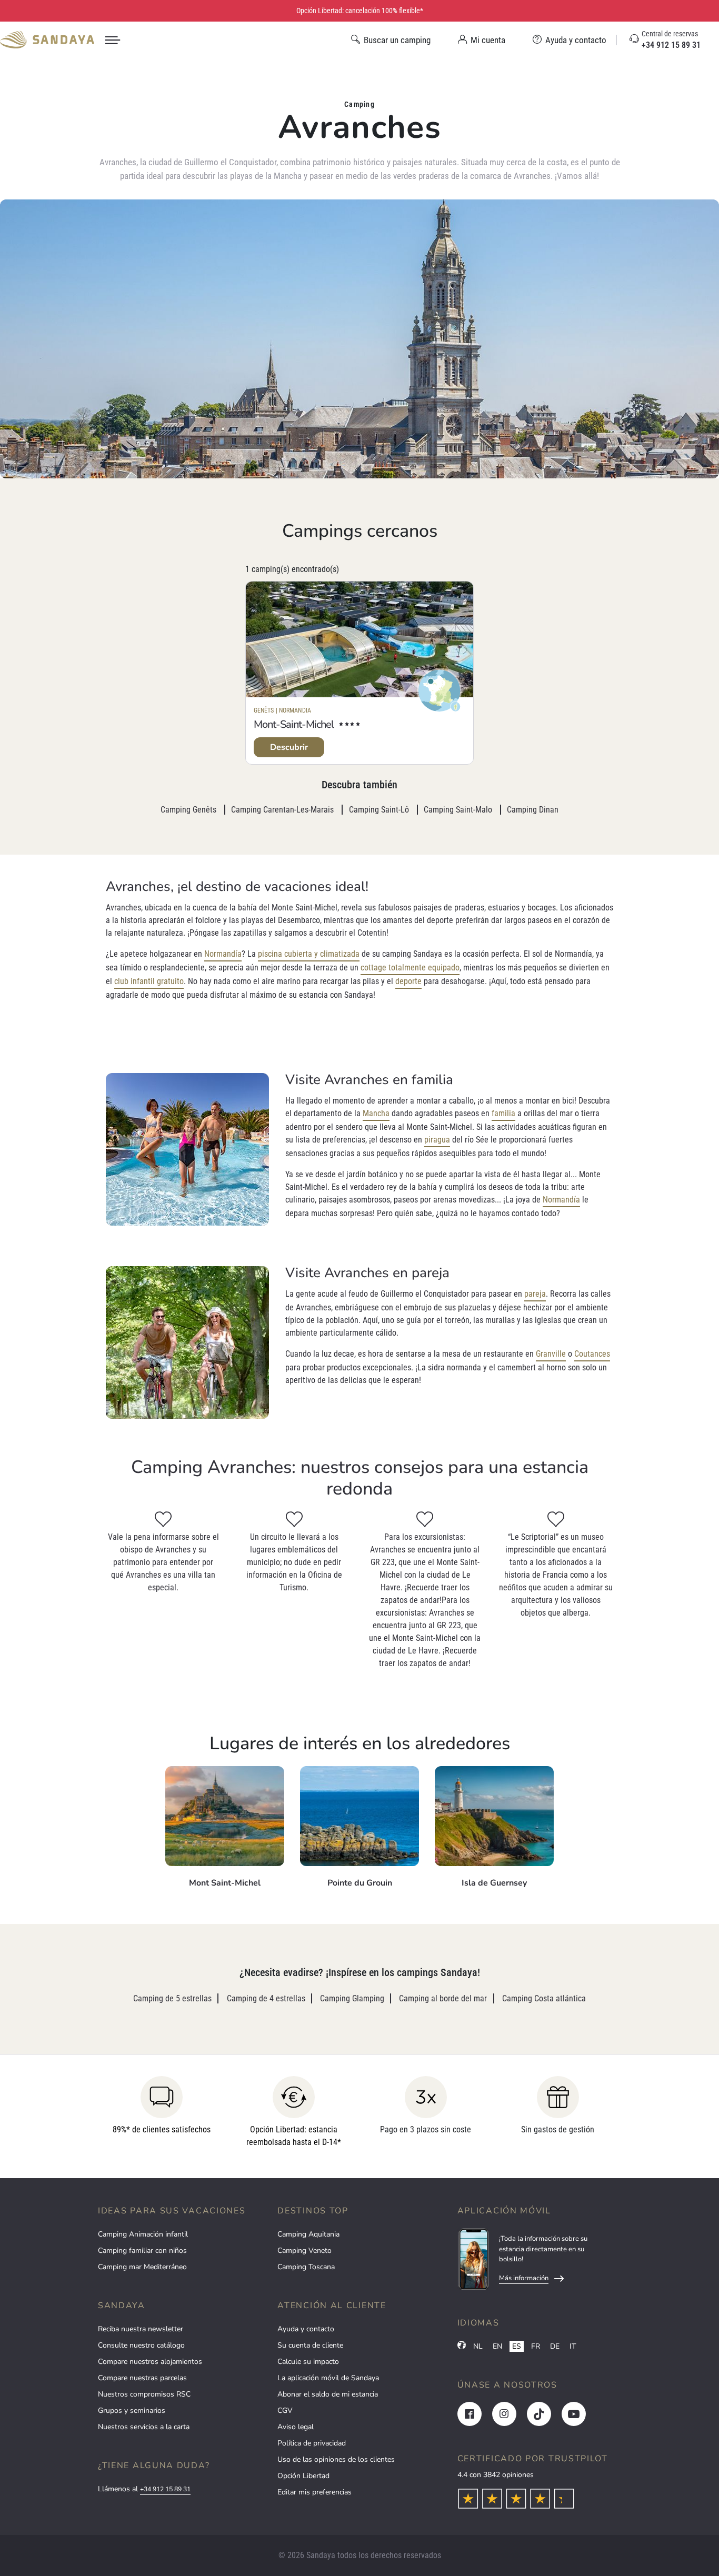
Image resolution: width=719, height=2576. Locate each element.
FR (536, 2346)
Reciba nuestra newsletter (141, 2329)
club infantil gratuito (149, 981)
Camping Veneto (304, 2251)
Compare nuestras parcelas (142, 2378)
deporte (408, 981)
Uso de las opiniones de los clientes (336, 2459)
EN (497, 2346)
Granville (551, 1354)
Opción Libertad (303, 2476)
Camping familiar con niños (142, 2251)
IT (573, 2346)
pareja (535, 1294)
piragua (437, 1140)
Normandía (223, 954)
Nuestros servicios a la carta (144, 2427)
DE (555, 2346)
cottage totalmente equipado (410, 968)
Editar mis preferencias (314, 2492)
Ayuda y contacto (306, 2329)
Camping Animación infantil (143, 2234)
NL (478, 2346)
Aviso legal (296, 2427)
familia (503, 1113)
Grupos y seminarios (132, 2410)
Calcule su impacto (308, 2362)
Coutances (592, 1354)
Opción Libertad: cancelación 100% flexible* (360, 11)
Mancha (376, 1113)
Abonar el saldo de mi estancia (328, 2394)
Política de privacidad (312, 2443)
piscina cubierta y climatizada (309, 954)
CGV (285, 2410)
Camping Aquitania (308, 2234)
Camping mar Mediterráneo (142, 2267)
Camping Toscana (306, 2267)
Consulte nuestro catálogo (141, 2345)
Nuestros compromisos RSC (144, 2394)
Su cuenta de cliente (310, 2345)
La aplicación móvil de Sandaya (328, 2378)
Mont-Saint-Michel (294, 724)
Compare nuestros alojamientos (150, 2362)
